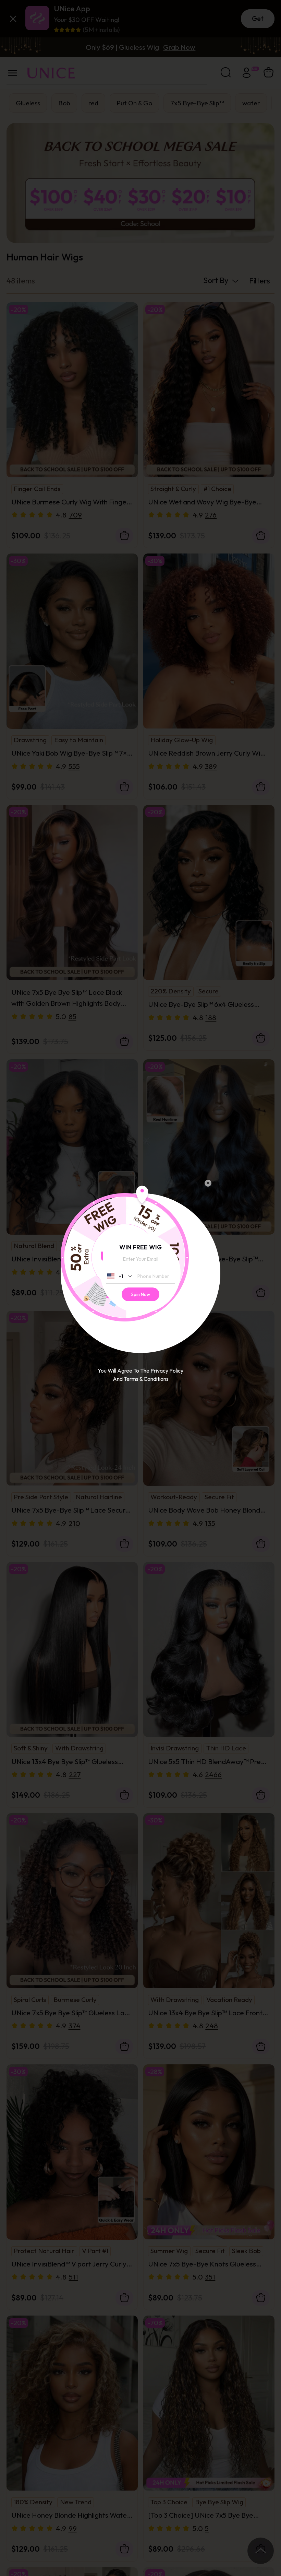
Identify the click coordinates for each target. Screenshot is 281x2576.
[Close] (208, 1183)
